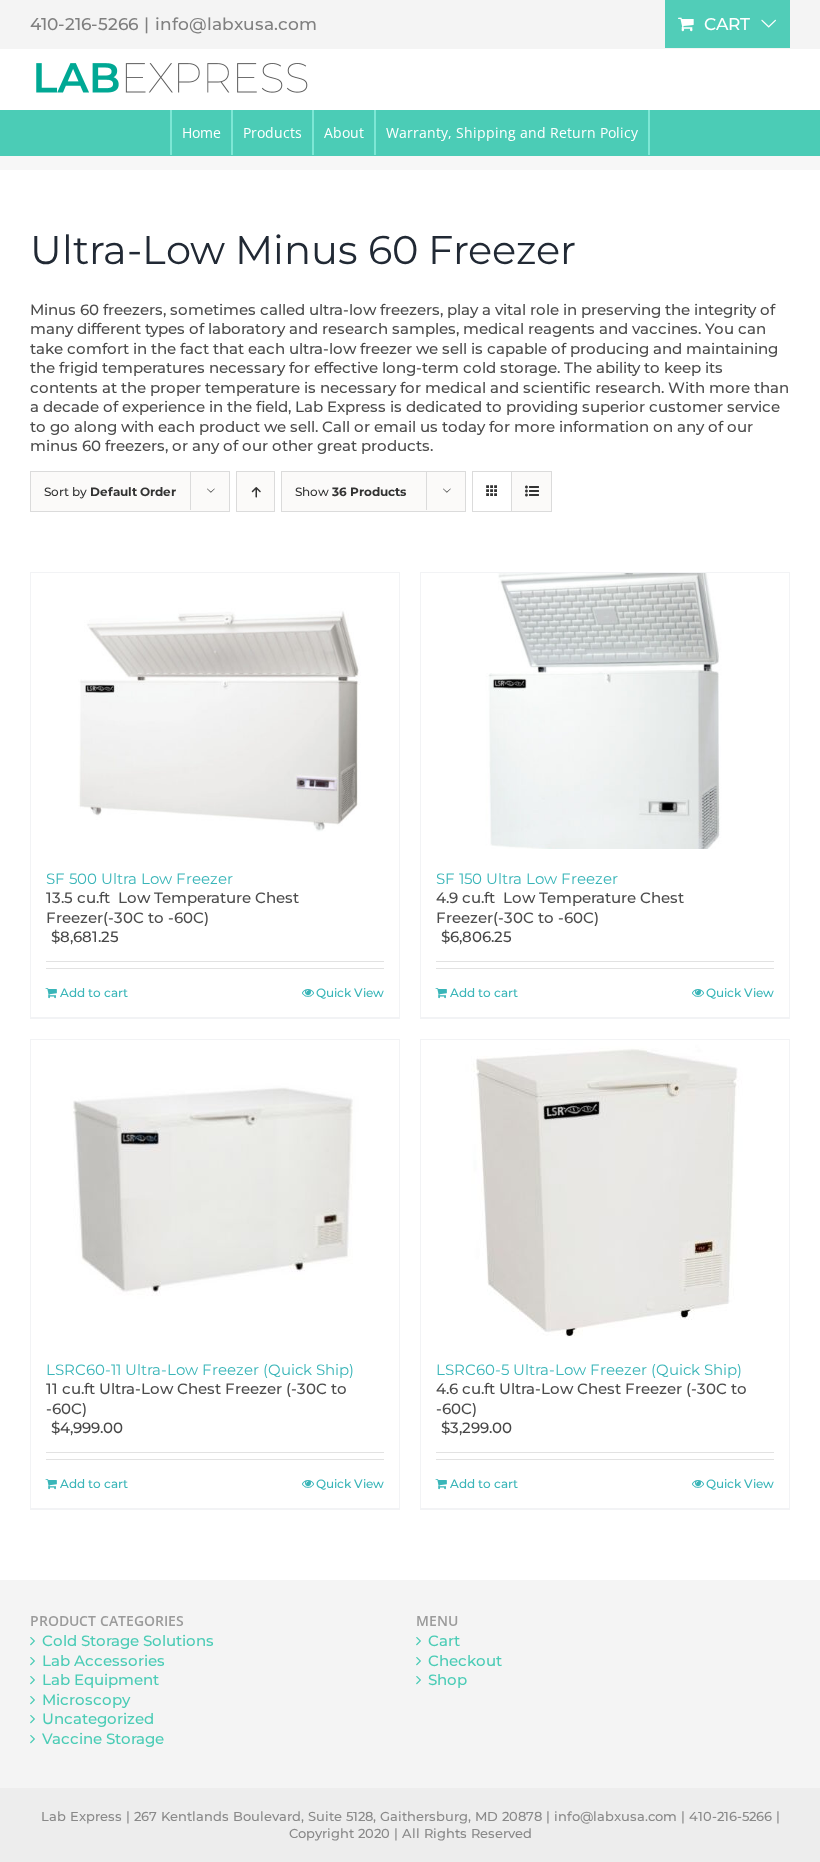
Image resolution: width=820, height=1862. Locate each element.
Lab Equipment (100, 1679)
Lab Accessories (103, 1660)
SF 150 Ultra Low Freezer (527, 878)
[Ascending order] (255, 491)
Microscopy (86, 1699)
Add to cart (94, 992)
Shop (447, 1679)
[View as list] (531, 491)
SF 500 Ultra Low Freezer (139, 878)
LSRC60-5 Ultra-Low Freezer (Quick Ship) (589, 1369)
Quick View (350, 992)
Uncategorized (98, 1718)
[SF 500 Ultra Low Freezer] (215, 711)
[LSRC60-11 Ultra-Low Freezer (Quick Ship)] (215, 1190)
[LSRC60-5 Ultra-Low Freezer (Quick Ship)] (605, 1190)
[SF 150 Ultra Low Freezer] (605, 711)
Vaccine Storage (103, 1738)
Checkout (465, 1660)
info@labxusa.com (236, 24)
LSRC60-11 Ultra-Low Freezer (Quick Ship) (200, 1369)
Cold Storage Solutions (128, 1640)
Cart (444, 1640)
